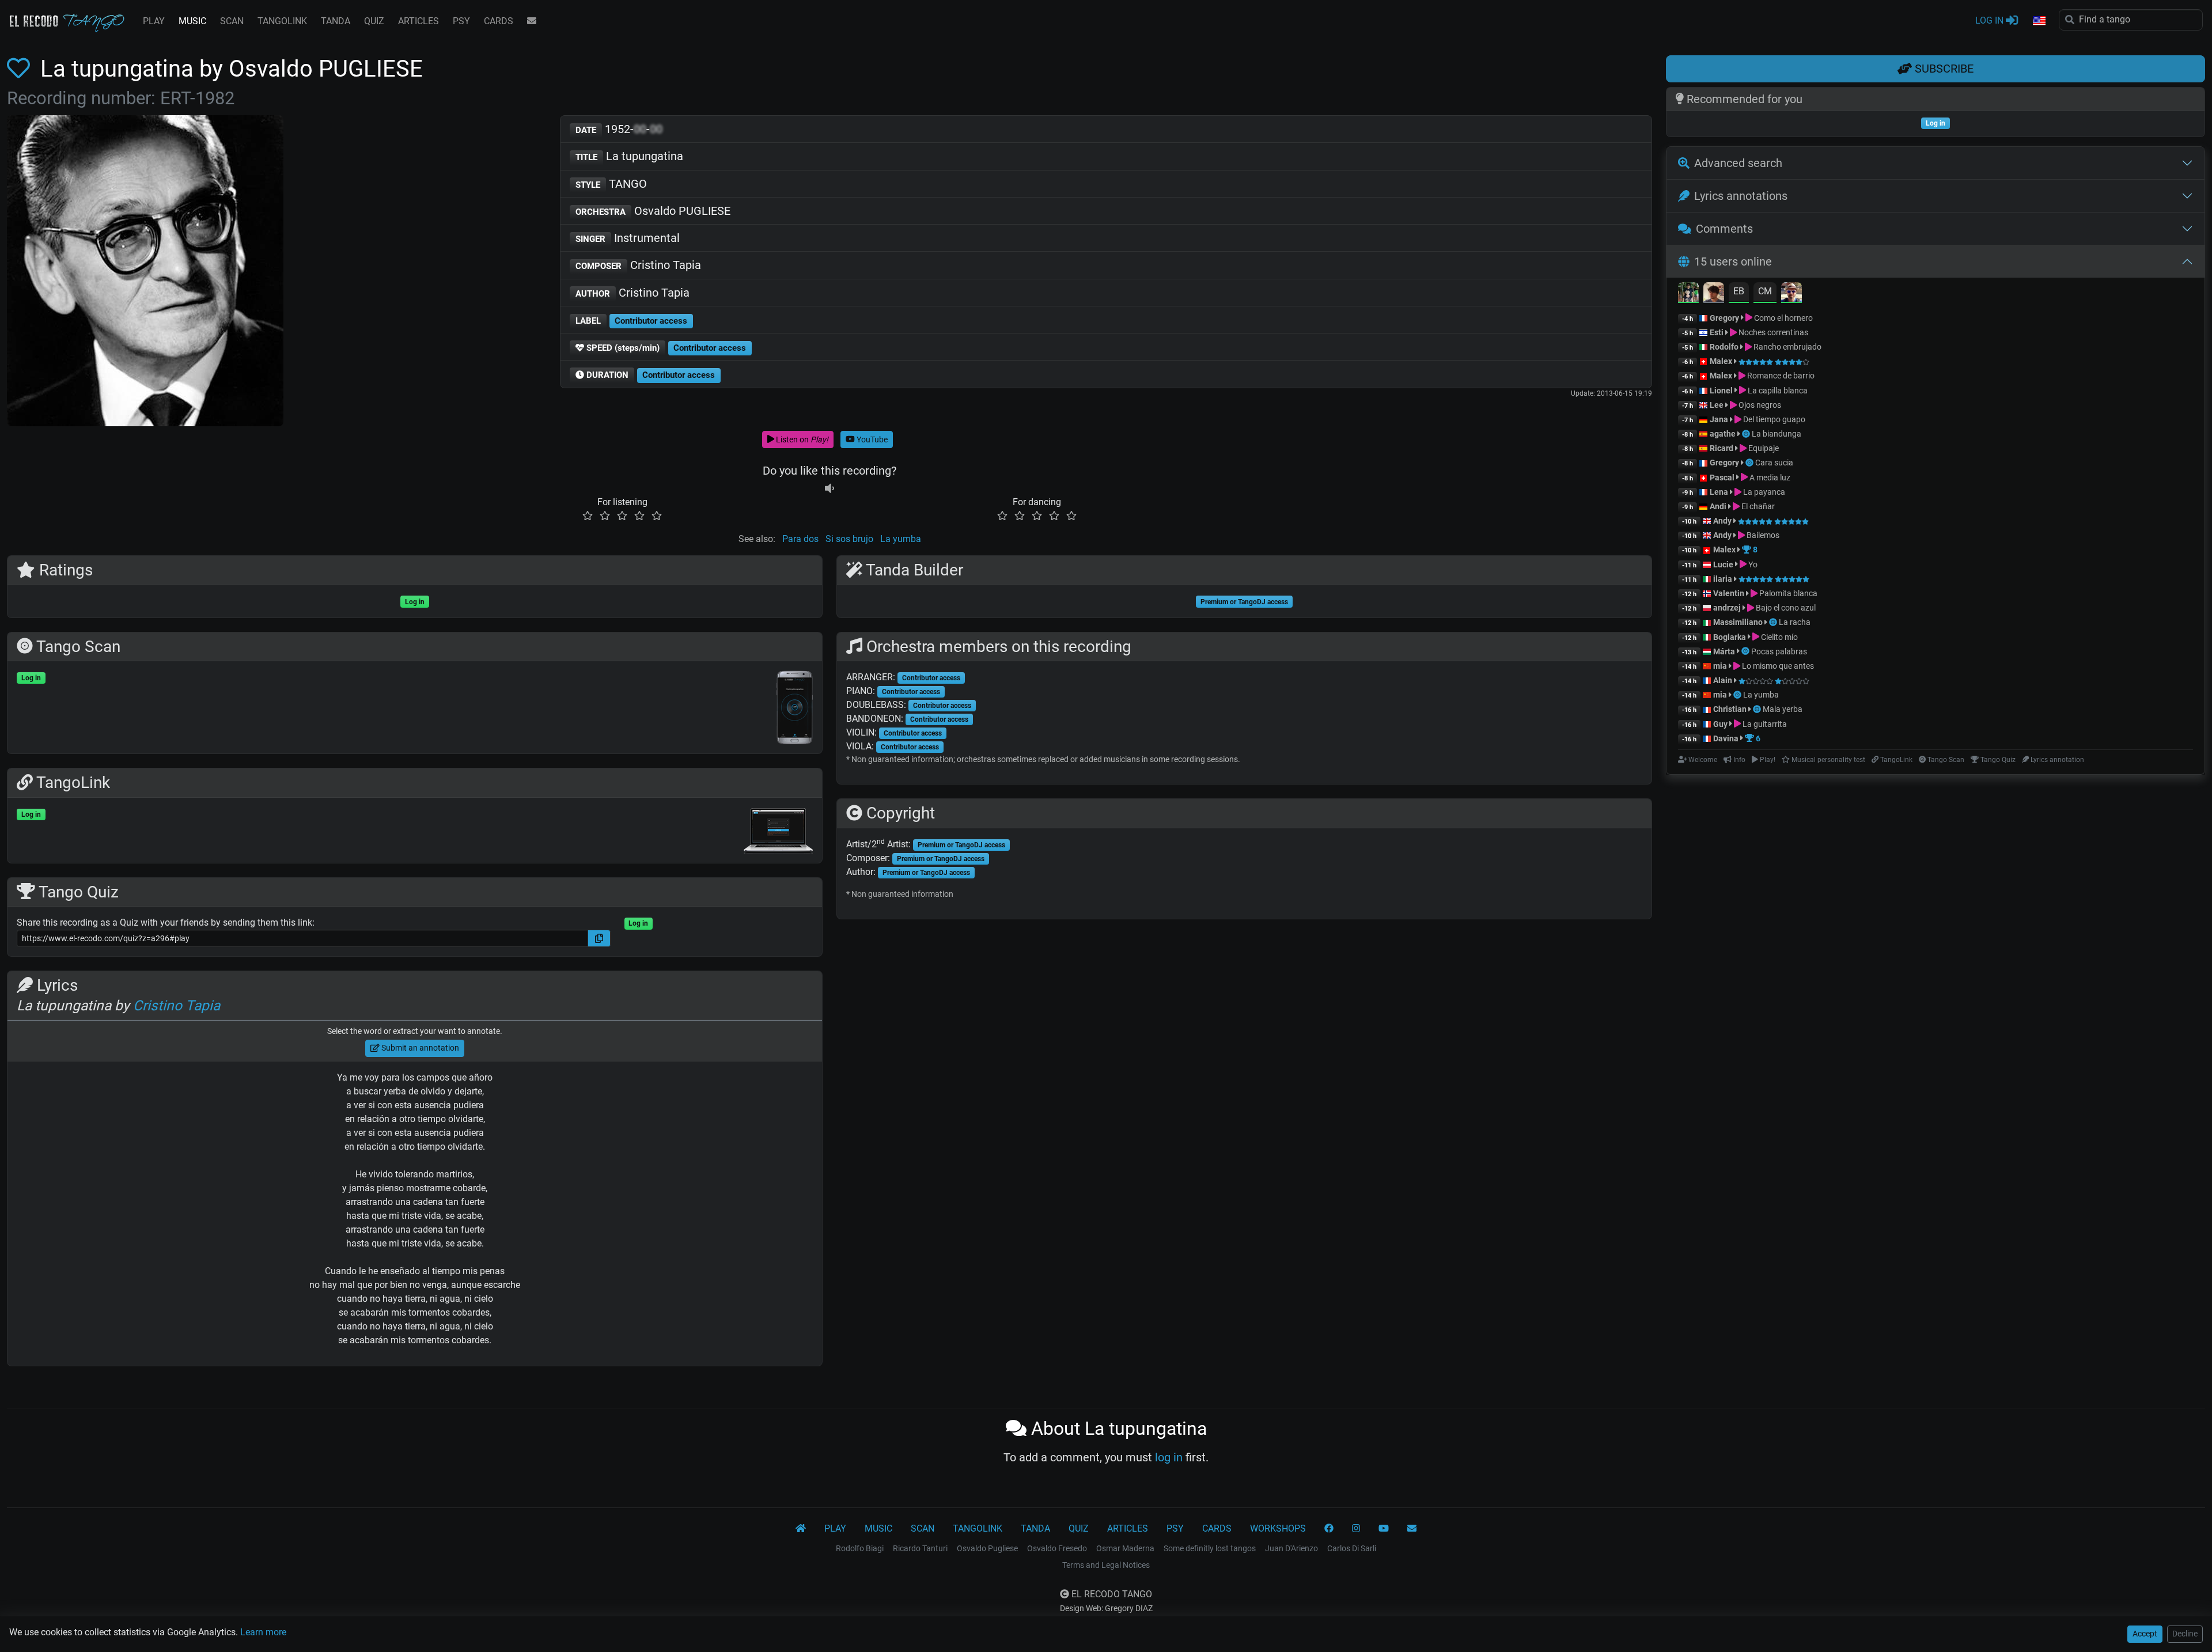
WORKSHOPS (1278, 1528)
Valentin (1729, 593)
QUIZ (374, 21)
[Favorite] (21, 69)
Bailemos (1762, 535)
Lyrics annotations (1741, 196)
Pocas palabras (1779, 651)
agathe (1723, 434)
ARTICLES (418, 21)
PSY (461, 21)
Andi (1718, 506)
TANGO (611, 184)
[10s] (829, 488)
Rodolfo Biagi (860, 1548)
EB (1739, 291)
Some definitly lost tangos (1210, 1548)
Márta (1724, 651)
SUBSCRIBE (1943, 69)
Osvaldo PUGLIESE (653, 211)
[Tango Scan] (1747, 434)
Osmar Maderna (1125, 1548)
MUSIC (192, 21)
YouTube (871, 439)
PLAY (154, 21)
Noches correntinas (1772, 332)
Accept (2145, 1634)
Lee (1717, 405)
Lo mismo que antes (1777, 666)
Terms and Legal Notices (1106, 1565)
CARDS (499, 21)
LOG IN (1991, 20)
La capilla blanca (1777, 391)
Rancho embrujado (1787, 347)
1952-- (619, 129)
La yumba (901, 539)
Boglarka (1730, 637)
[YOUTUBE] (1384, 1529)
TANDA (336, 21)
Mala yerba (1783, 709)
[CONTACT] (532, 21)
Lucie (1723, 564)
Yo (1752, 564)
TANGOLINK (282, 21)
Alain (1723, 680)
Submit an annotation (419, 1048)
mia (1720, 666)
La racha (1795, 622)
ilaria (1723, 579)
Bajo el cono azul (1785, 608)
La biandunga (1777, 434)
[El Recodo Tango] (801, 1529)
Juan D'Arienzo (1291, 1548)
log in (1169, 1457)
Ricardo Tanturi (920, 1548)
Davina (1726, 738)
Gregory (1724, 318)
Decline (2185, 1634)
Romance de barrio (1780, 376)
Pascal (1722, 478)
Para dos (800, 539)
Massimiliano (1738, 622)
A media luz (1769, 478)
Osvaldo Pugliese (987, 1548)
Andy (1722, 521)
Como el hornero (1783, 318)
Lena (1719, 492)
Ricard (1722, 448)
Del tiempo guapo (1773, 419)
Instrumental (628, 238)
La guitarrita (1764, 724)
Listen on (801, 439)
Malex (1721, 361)
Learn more (263, 1632)
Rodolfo (1724, 347)
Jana (1719, 419)
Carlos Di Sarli (1352, 1548)
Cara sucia (1774, 463)
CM (1765, 291)
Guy (1720, 724)
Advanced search (1738, 163)
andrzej (1727, 608)
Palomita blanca (1787, 593)
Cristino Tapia (638, 265)
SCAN (232, 21)
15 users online (1733, 262)
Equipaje (1763, 448)
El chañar (1757, 506)
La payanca (1763, 492)
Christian (1730, 709)
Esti (1717, 332)
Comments (1724, 229)
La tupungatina (629, 156)
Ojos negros (1759, 405)
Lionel (1722, 391)
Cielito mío (1779, 637)
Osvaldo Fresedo (1057, 1548)
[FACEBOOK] (1329, 1529)
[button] (2039, 21)
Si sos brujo (849, 539)
